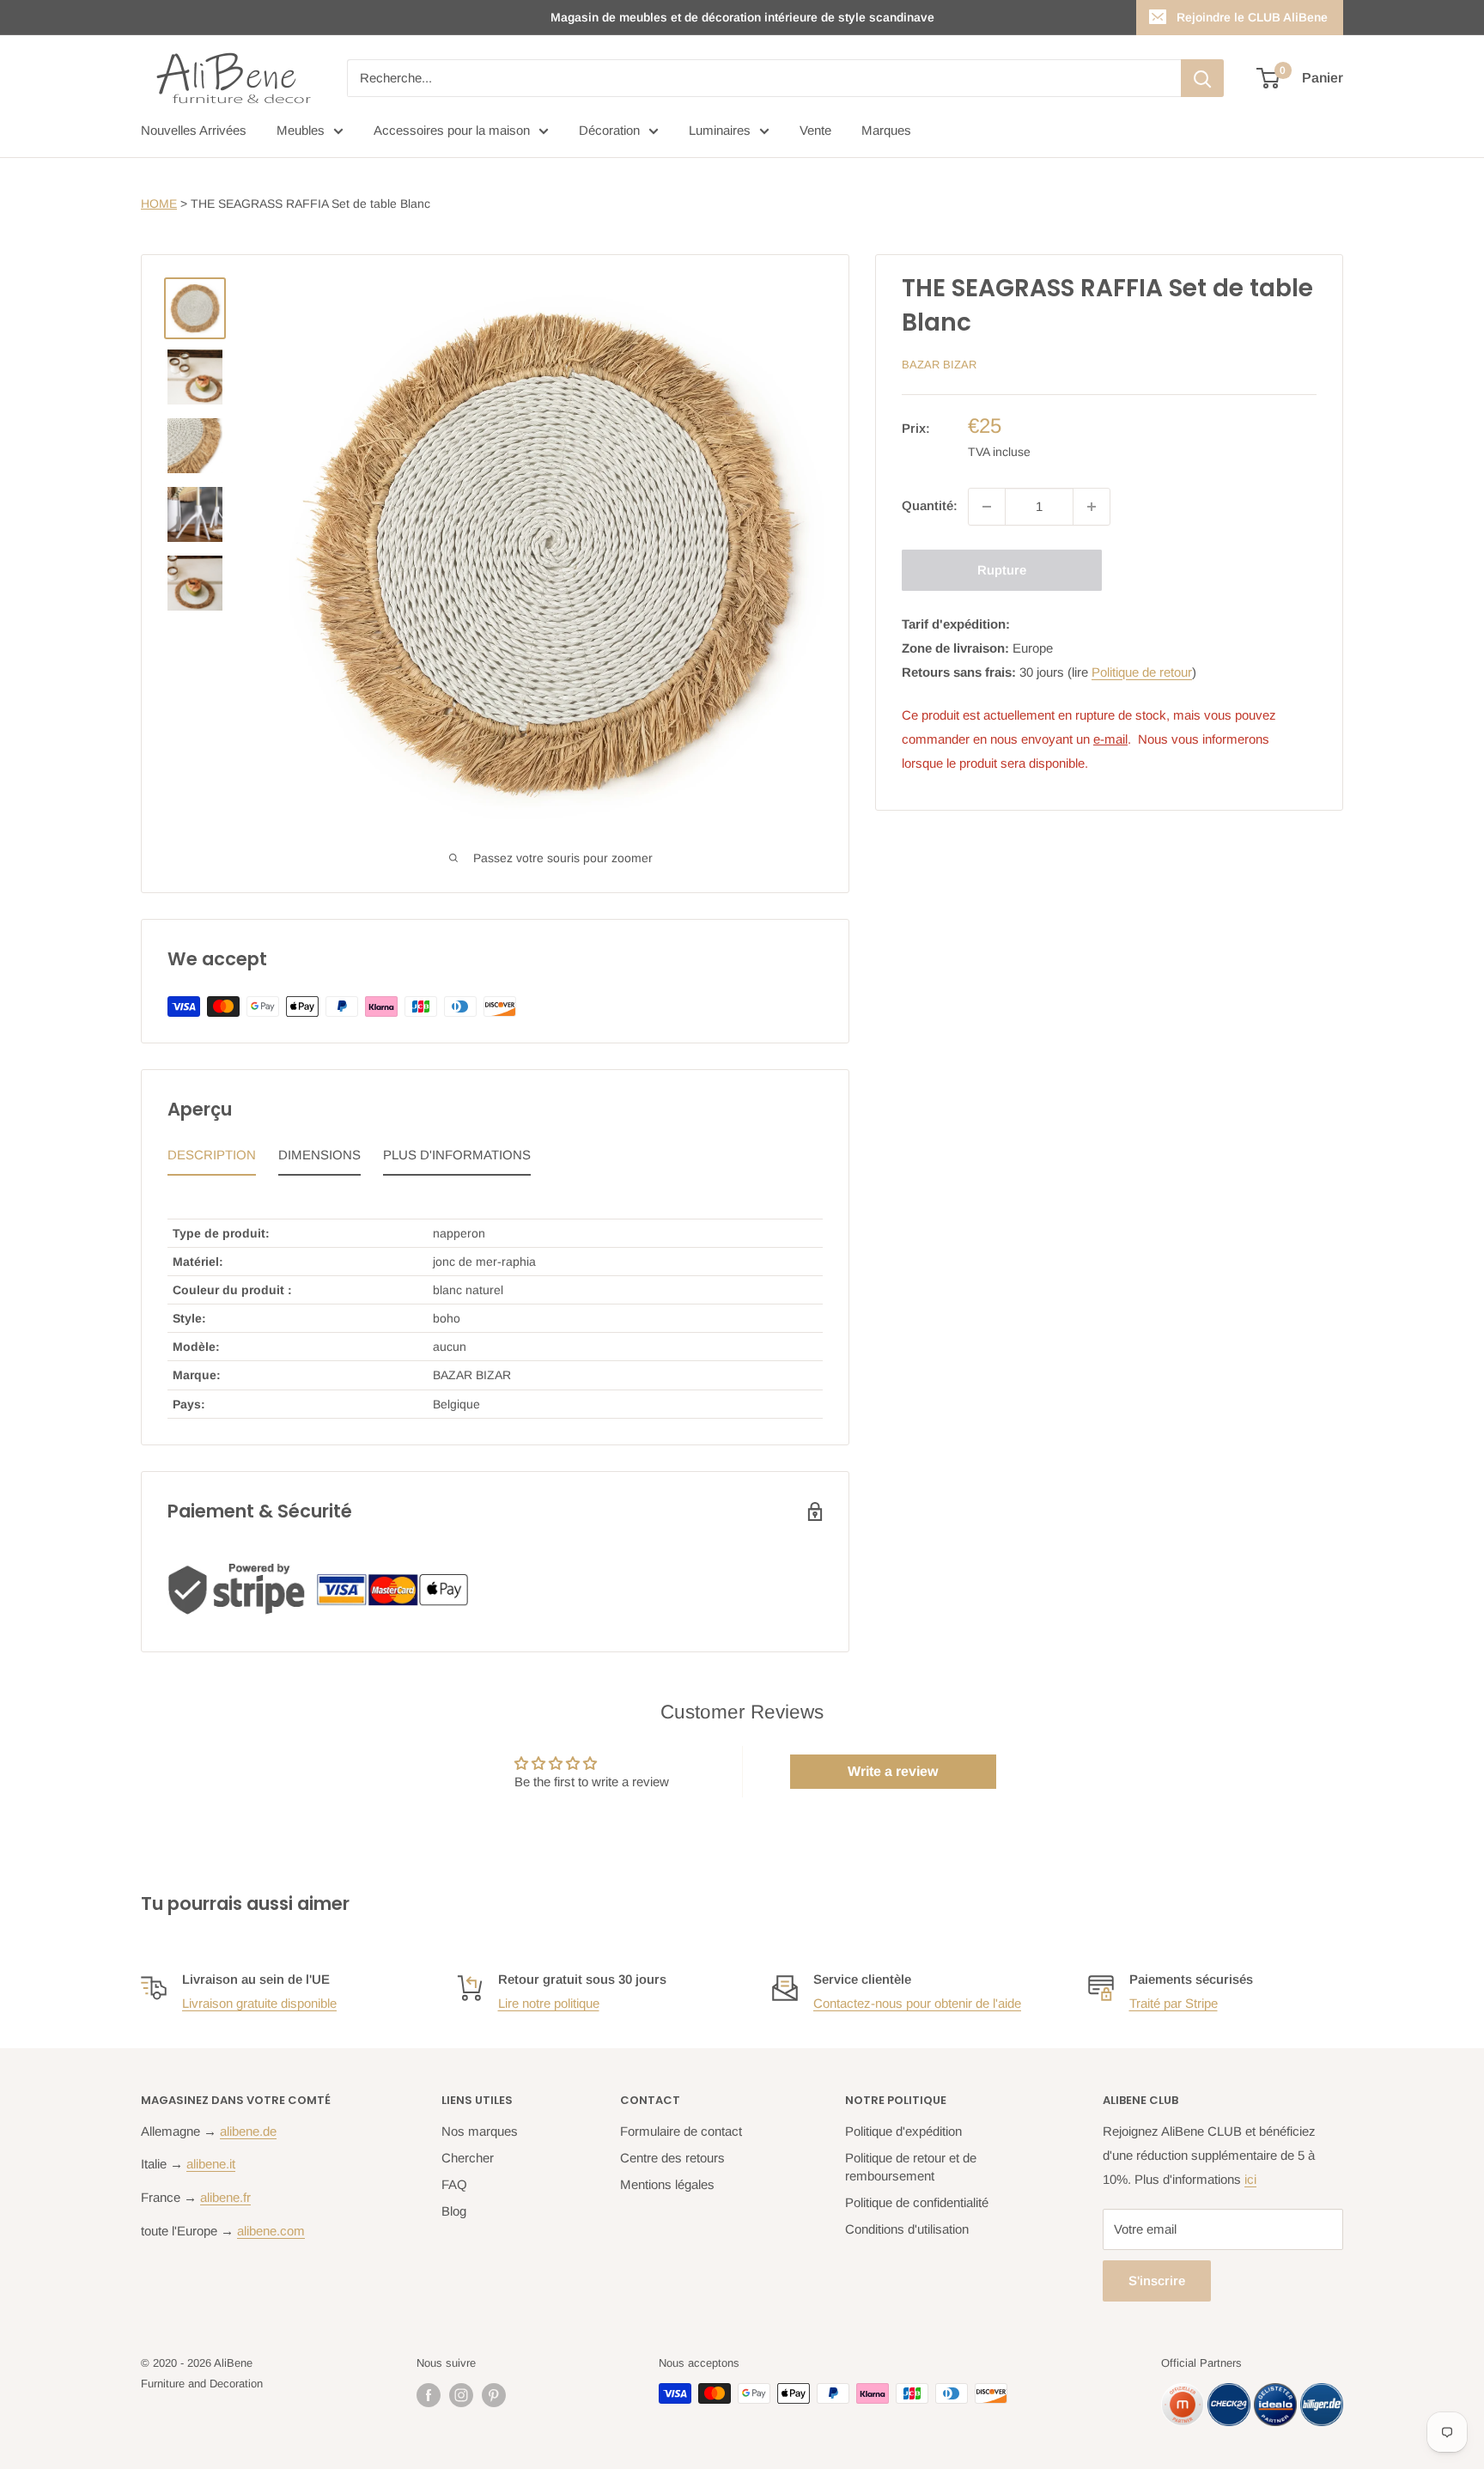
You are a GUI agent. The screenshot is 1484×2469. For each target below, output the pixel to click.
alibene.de (248, 2131)
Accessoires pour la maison (452, 130)
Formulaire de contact (681, 2131)
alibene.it (211, 2164)
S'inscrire (1157, 2280)
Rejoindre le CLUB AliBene (1252, 17)
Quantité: (930, 506)
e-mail (1110, 739)
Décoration (609, 130)
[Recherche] (1202, 78)
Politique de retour (1142, 672)
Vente (815, 130)
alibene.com (271, 2231)
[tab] (212, 1159)
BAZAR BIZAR (939, 365)
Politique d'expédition (903, 2131)
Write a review (893, 1771)
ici (1250, 2179)
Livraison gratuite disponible (259, 2003)
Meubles (301, 130)
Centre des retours (672, 2158)
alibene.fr (225, 2197)
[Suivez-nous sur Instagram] (461, 2395)
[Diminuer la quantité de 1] (987, 507)
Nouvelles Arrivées (194, 130)
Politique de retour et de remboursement (911, 2167)
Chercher (468, 2158)
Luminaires (720, 130)
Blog (454, 2211)
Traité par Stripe (1174, 2003)
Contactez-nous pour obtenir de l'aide (917, 2003)
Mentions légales (667, 2184)
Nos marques (480, 2131)
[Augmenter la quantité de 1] (1092, 507)
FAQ (454, 2184)
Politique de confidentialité (917, 2202)
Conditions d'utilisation (907, 2229)
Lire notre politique (549, 2003)
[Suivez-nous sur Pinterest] (494, 2395)
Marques (886, 130)
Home (159, 204)
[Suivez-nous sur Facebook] (429, 2395)
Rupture (1002, 570)
